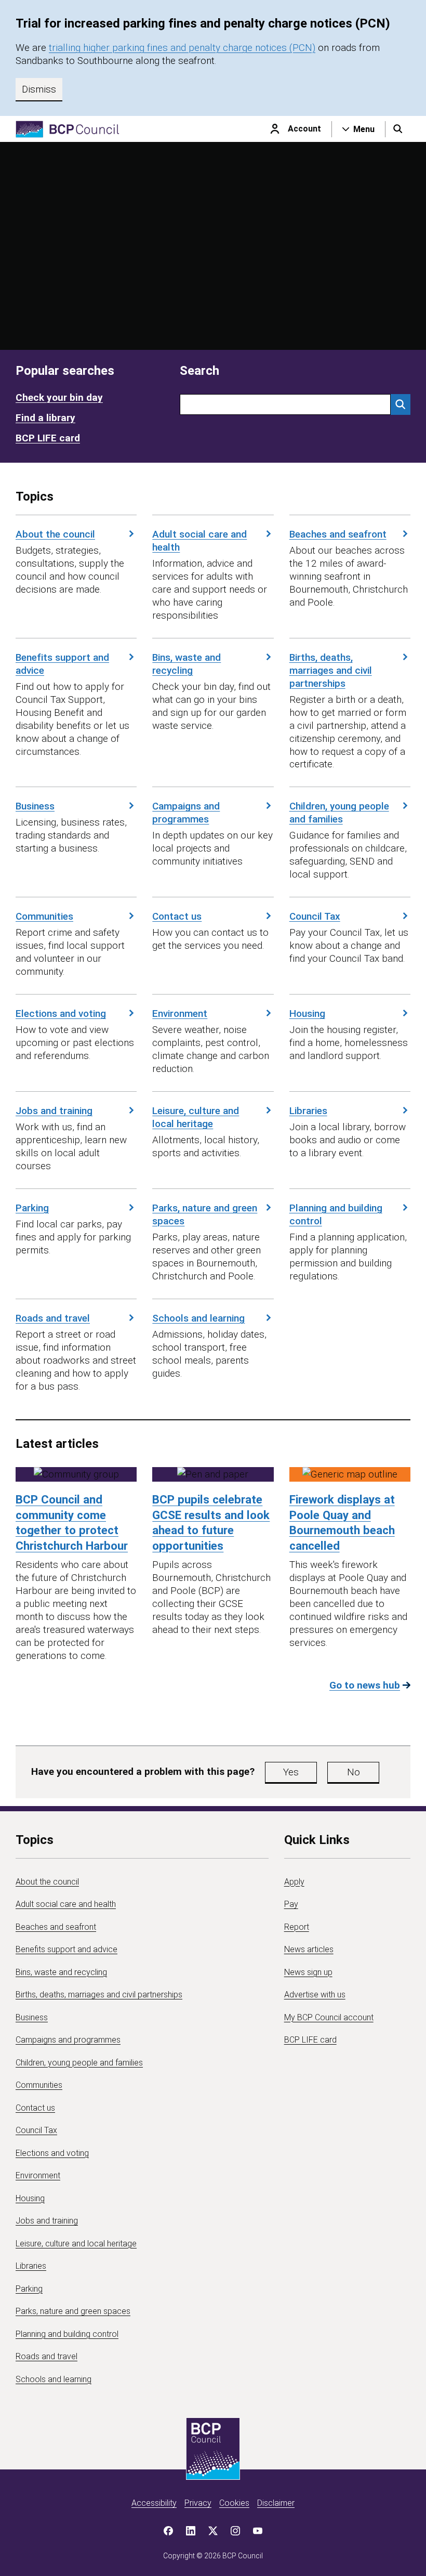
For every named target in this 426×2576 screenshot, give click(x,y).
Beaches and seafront (338, 534)
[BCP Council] (68, 129)
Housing (307, 1014)
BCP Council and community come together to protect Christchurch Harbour (72, 1522)
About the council (55, 534)
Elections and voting (61, 1014)
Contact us (177, 916)
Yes (291, 1772)
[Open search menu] (398, 129)
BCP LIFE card (48, 438)
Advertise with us (315, 1995)
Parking (32, 1208)
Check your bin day (59, 397)
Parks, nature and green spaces (205, 1214)
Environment (180, 1014)
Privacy (198, 2503)
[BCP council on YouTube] (258, 2531)
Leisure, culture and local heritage (196, 1117)
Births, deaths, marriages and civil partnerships (331, 670)
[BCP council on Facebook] (168, 2531)
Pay (291, 1904)
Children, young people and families (339, 813)
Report (297, 1927)
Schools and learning (198, 1318)
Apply (294, 1882)
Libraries (308, 1111)
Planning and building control (336, 1214)
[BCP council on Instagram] (235, 2531)
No (354, 1772)
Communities (44, 916)
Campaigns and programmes (186, 813)
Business (35, 806)
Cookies (234, 2503)
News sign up (308, 1972)
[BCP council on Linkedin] (191, 2531)
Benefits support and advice (62, 664)
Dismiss (39, 89)
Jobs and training (54, 1111)
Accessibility (154, 2503)
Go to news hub (365, 1685)
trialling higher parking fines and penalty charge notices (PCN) (182, 48)
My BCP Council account (329, 2017)
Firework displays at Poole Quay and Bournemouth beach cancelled (342, 1522)
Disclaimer (276, 2503)
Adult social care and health (199, 541)
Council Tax (315, 916)
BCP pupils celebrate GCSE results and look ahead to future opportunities (211, 1522)
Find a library (45, 418)
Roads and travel (53, 1318)
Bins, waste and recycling (187, 664)
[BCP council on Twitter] (213, 2531)
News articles (309, 1949)
